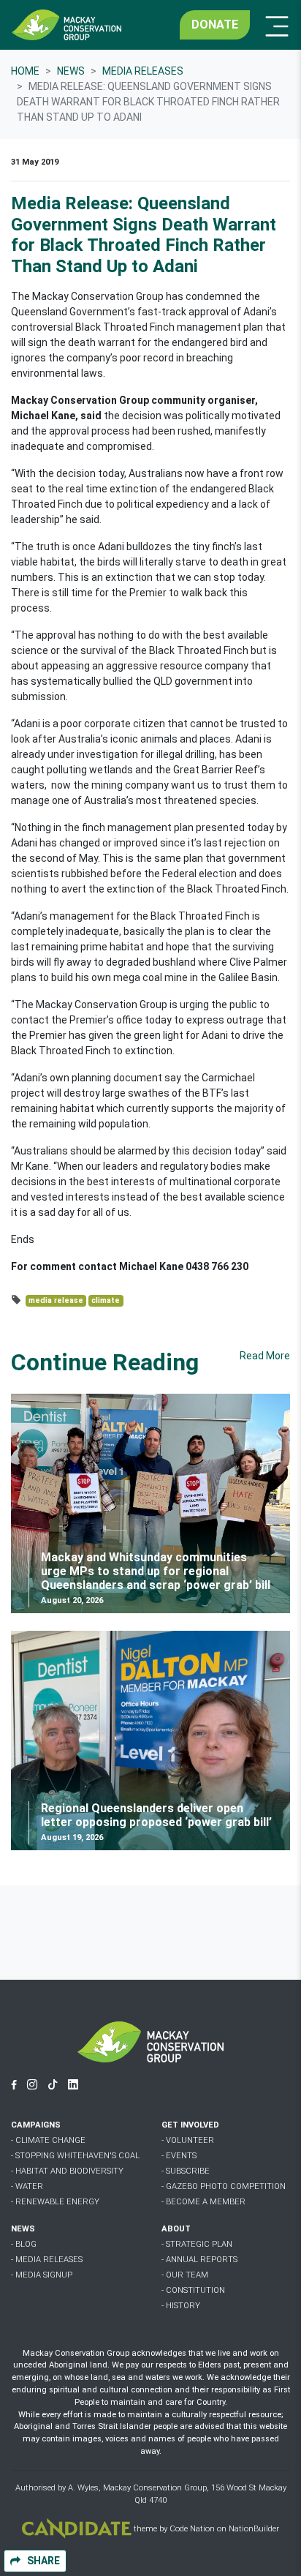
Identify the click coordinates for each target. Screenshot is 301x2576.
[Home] (66, 25)
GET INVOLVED (190, 2125)
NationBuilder (254, 2530)
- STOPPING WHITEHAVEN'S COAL (75, 2156)
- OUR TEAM (185, 2275)
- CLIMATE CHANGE (48, 2140)
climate (106, 1300)
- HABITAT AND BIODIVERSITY (67, 2171)
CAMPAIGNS (36, 2125)
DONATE (215, 25)
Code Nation (192, 2530)
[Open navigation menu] (273, 25)
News (71, 71)
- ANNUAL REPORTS (199, 2260)
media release (56, 1300)
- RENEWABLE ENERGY (55, 2202)
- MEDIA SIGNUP (42, 2275)
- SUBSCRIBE (186, 2171)
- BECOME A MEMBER (203, 2202)
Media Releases (143, 71)
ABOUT (176, 2229)
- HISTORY (181, 2306)
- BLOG (24, 2244)
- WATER (27, 2186)
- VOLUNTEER (188, 2140)
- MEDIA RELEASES (47, 2260)
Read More (265, 1356)
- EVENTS (179, 2156)
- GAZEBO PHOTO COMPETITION (224, 2186)
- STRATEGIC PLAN (197, 2244)
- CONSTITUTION (193, 2290)
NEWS (23, 2229)
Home (25, 71)
